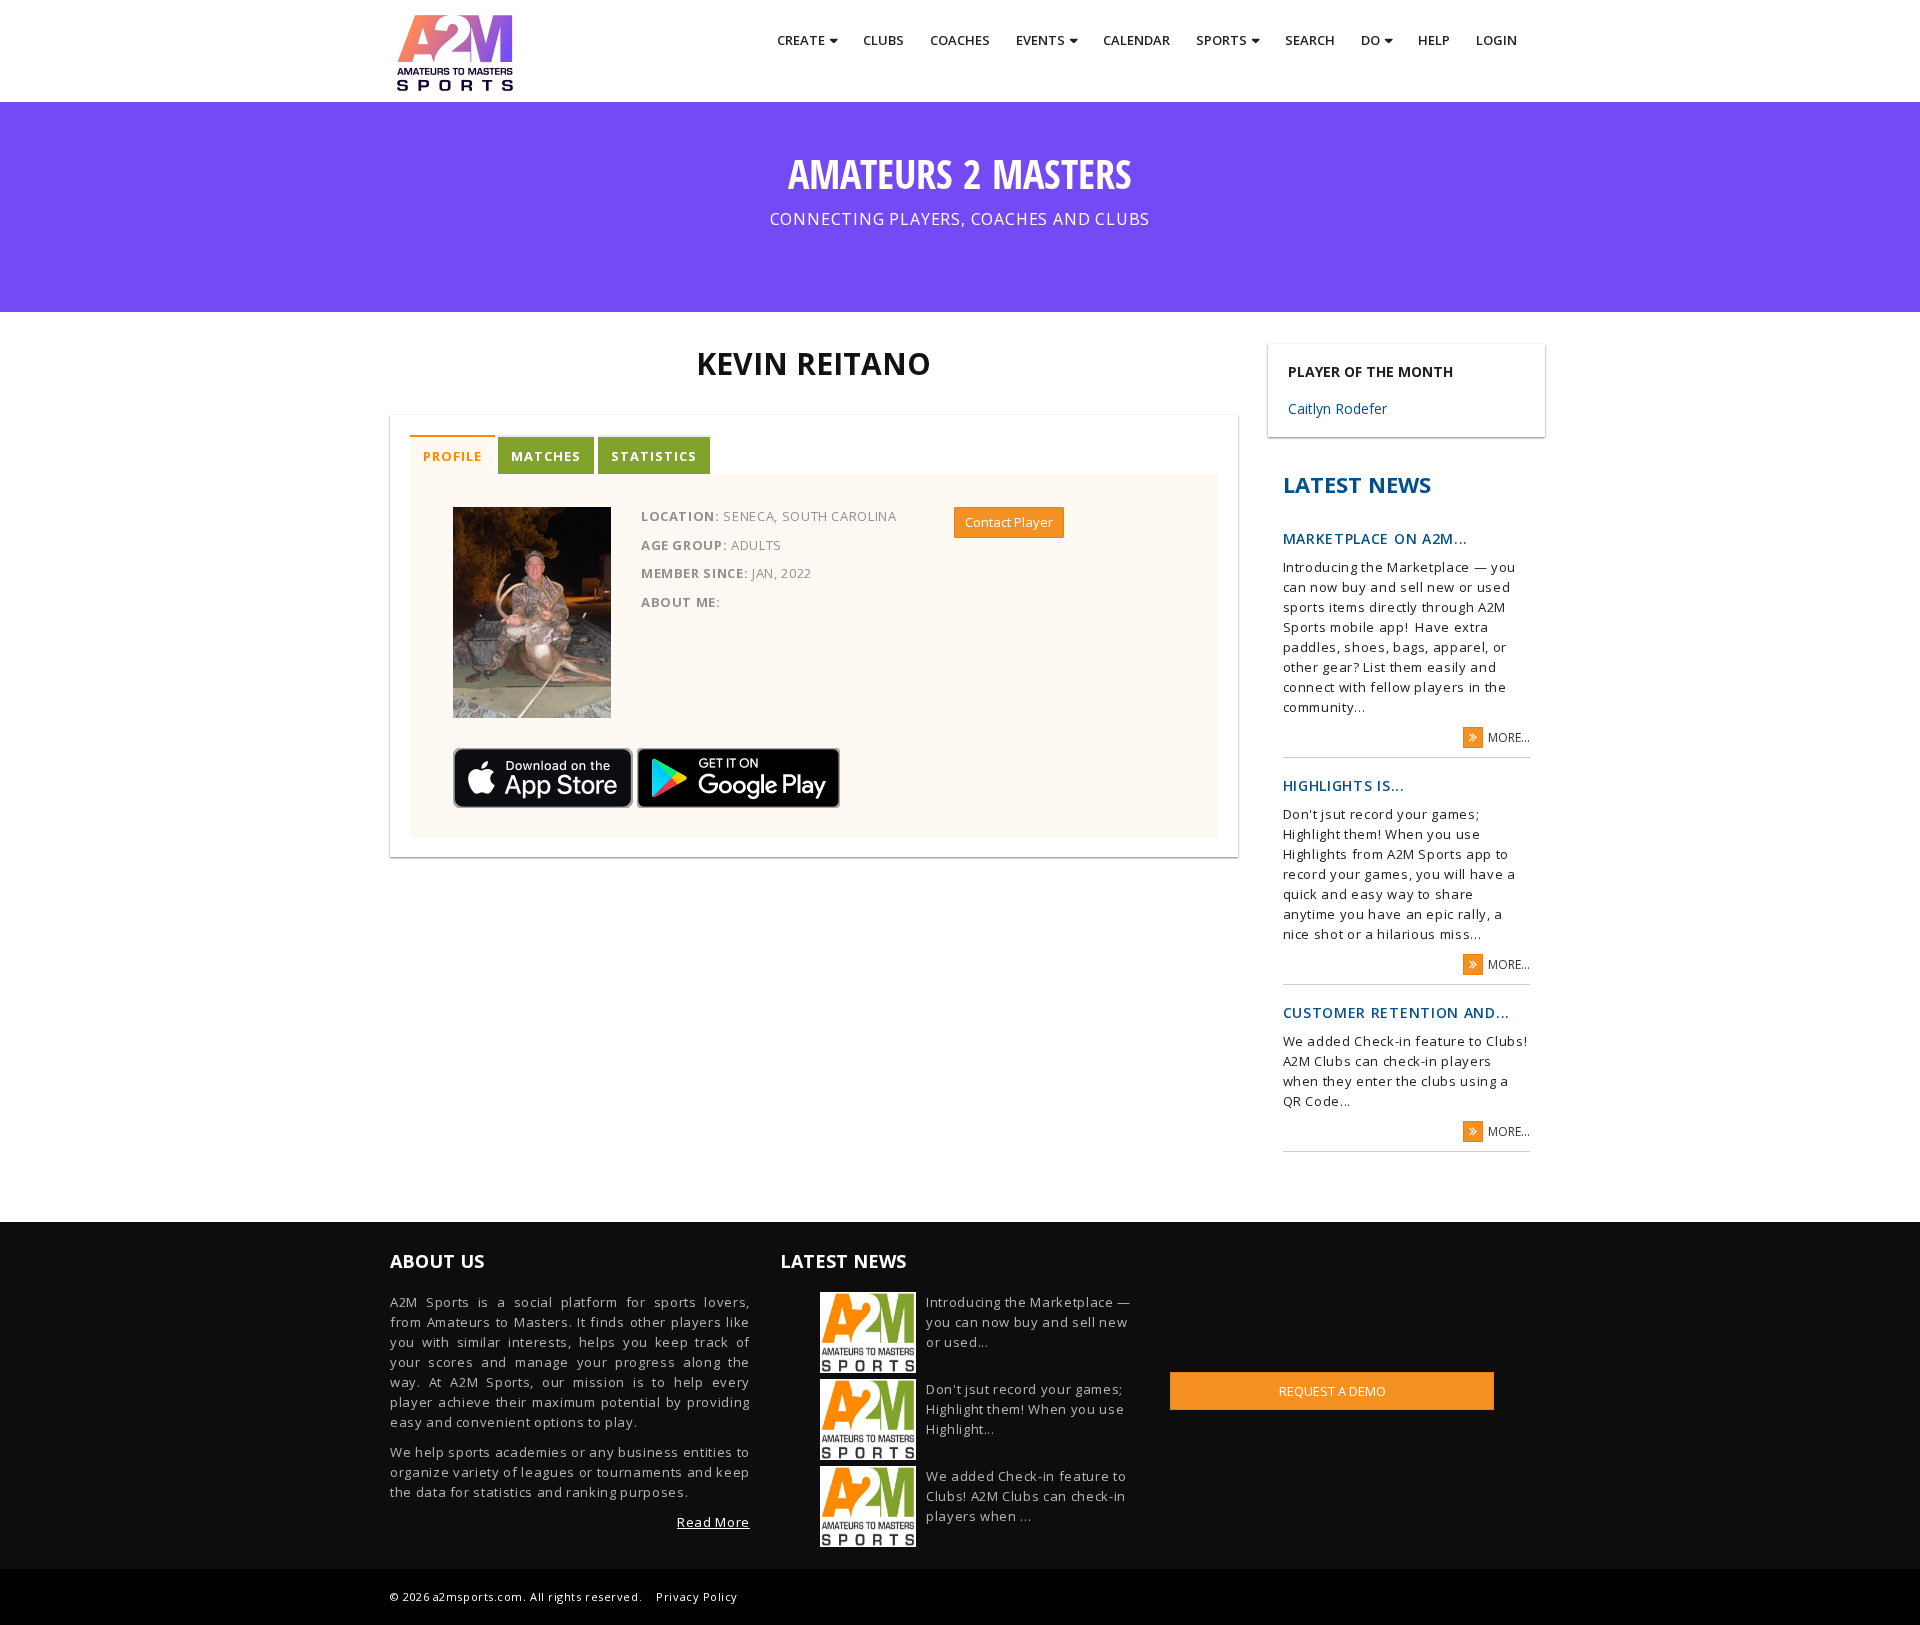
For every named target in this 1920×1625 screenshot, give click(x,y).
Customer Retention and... (1397, 1012)
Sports (1221, 40)
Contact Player (1009, 522)
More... (1509, 737)
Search (1310, 40)
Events (1040, 40)
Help (1434, 40)
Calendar (1136, 40)
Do (1370, 40)
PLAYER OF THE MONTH (1370, 372)
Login (1496, 40)
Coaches (960, 40)
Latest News (1357, 484)
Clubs (883, 40)
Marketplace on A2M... (1376, 538)
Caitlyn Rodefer (1337, 408)
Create (801, 40)
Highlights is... (1344, 785)
